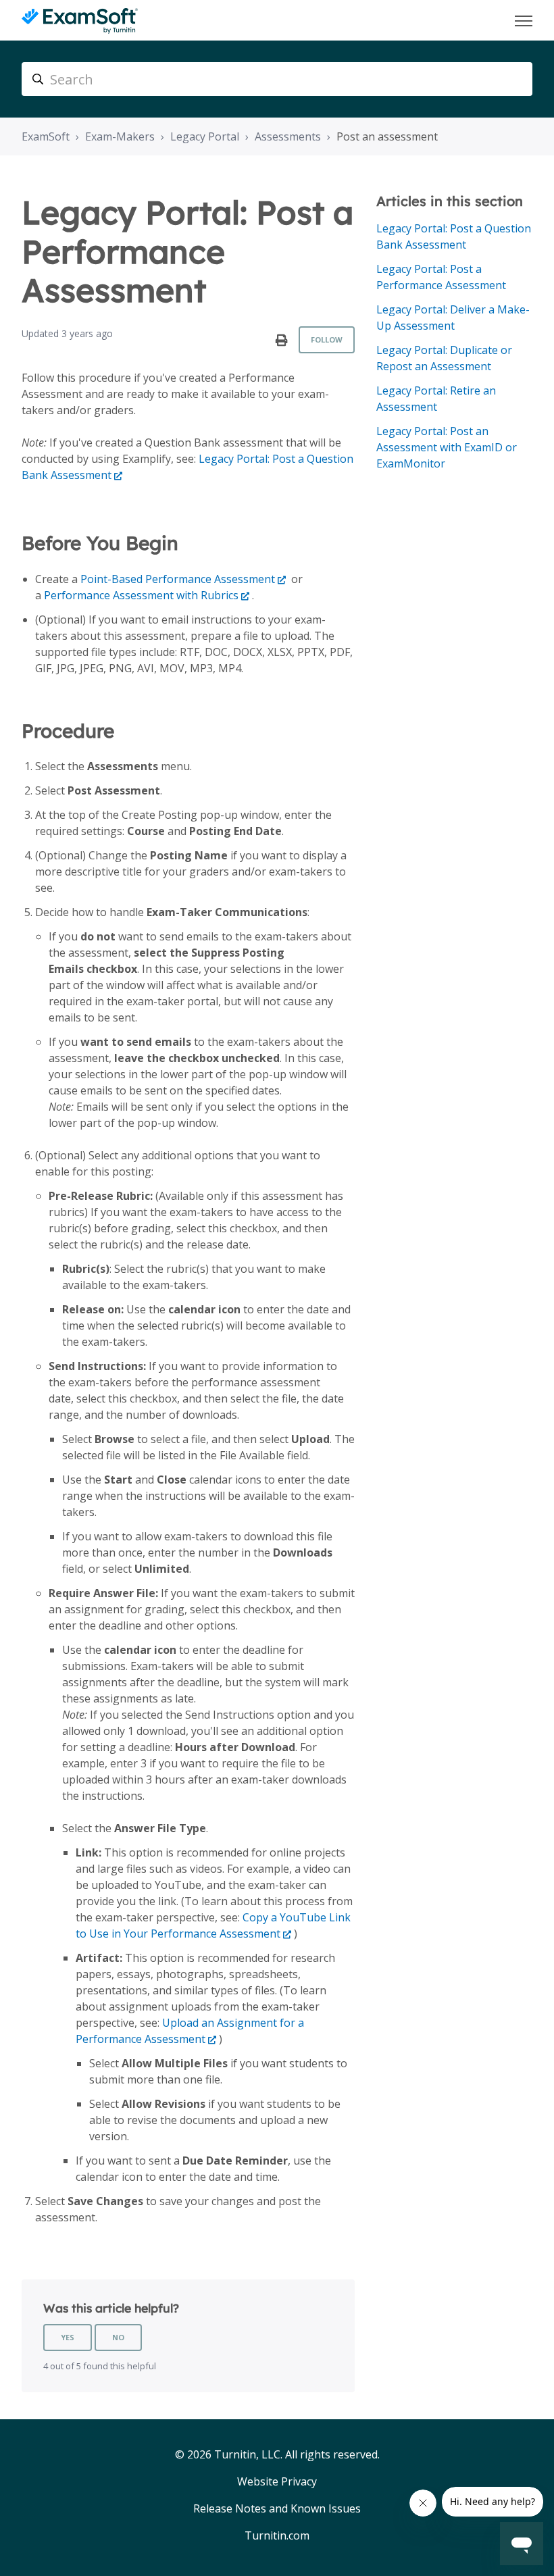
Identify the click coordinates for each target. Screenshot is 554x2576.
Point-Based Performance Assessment (178, 579)
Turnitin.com (277, 2535)
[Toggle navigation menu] (524, 21)
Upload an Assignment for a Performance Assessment (190, 2031)
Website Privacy (277, 2481)
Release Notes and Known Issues (277, 2508)
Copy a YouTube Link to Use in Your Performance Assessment (213, 1925)
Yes (68, 2337)
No (118, 2337)
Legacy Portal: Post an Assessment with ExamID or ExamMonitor (447, 447)
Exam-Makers (120, 136)
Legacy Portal (205, 136)
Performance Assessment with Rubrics (141, 595)
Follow (327, 339)
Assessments (288, 136)
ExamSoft (46, 136)
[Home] (80, 21)
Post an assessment (387, 136)
